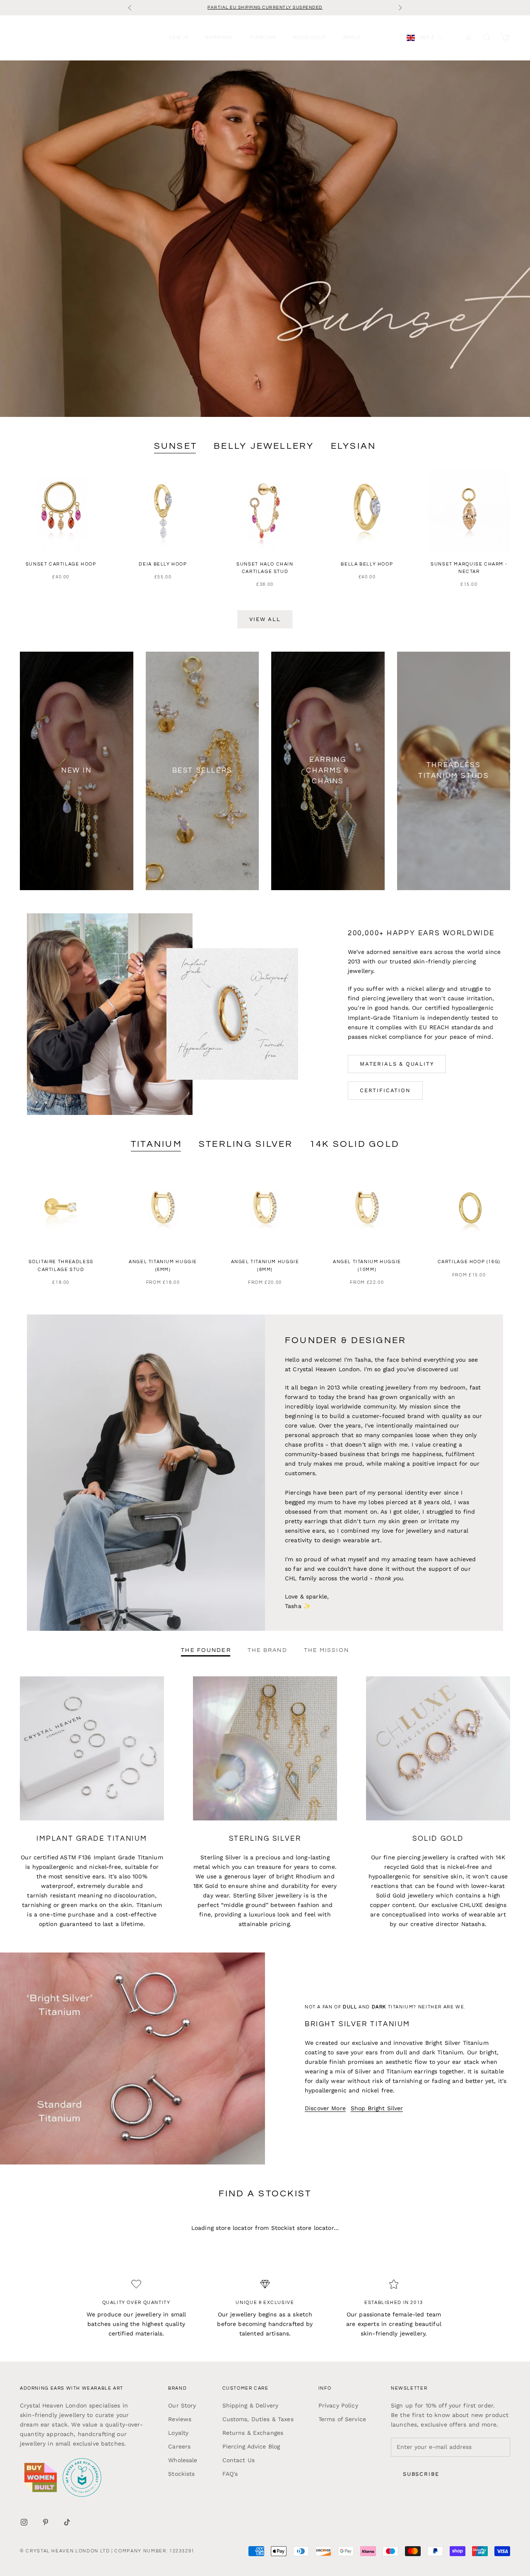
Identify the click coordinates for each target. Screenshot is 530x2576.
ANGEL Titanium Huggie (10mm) (367, 1265)
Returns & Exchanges (253, 2433)
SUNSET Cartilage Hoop (61, 564)
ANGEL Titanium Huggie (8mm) (265, 1265)
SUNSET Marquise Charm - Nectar (469, 568)
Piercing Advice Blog (251, 2446)
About (352, 37)
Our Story (182, 2405)
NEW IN (179, 37)
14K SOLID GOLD (354, 1144)
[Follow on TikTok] (67, 2522)
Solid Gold (310, 37)
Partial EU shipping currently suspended (265, 7)
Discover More (325, 2108)
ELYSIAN (354, 446)
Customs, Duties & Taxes (258, 2419)
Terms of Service (342, 2419)
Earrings (220, 37)
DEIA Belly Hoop (163, 564)
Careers (179, 2446)
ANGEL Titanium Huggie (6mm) (163, 1265)
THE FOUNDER (206, 1650)
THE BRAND (267, 1650)
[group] (265, 239)
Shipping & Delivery (251, 2405)
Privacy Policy (338, 2405)
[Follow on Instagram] (24, 2522)
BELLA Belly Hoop (367, 564)
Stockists (181, 2474)
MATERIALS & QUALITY (397, 1064)
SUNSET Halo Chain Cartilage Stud (265, 568)
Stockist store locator (302, 2228)
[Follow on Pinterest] (46, 2522)
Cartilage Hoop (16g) (469, 1262)
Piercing (263, 37)
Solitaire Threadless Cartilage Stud (61, 1265)
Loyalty (178, 2433)
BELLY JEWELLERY (264, 446)
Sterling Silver (246, 1144)
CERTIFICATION (385, 1090)
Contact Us (238, 2460)
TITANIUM (157, 1144)
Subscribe (421, 2474)
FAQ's (230, 2474)
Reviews (180, 2419)
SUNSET (176, 446)
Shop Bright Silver (377, 2108)
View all (265, 619)
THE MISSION (326, 1650)
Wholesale (183, 2460)
